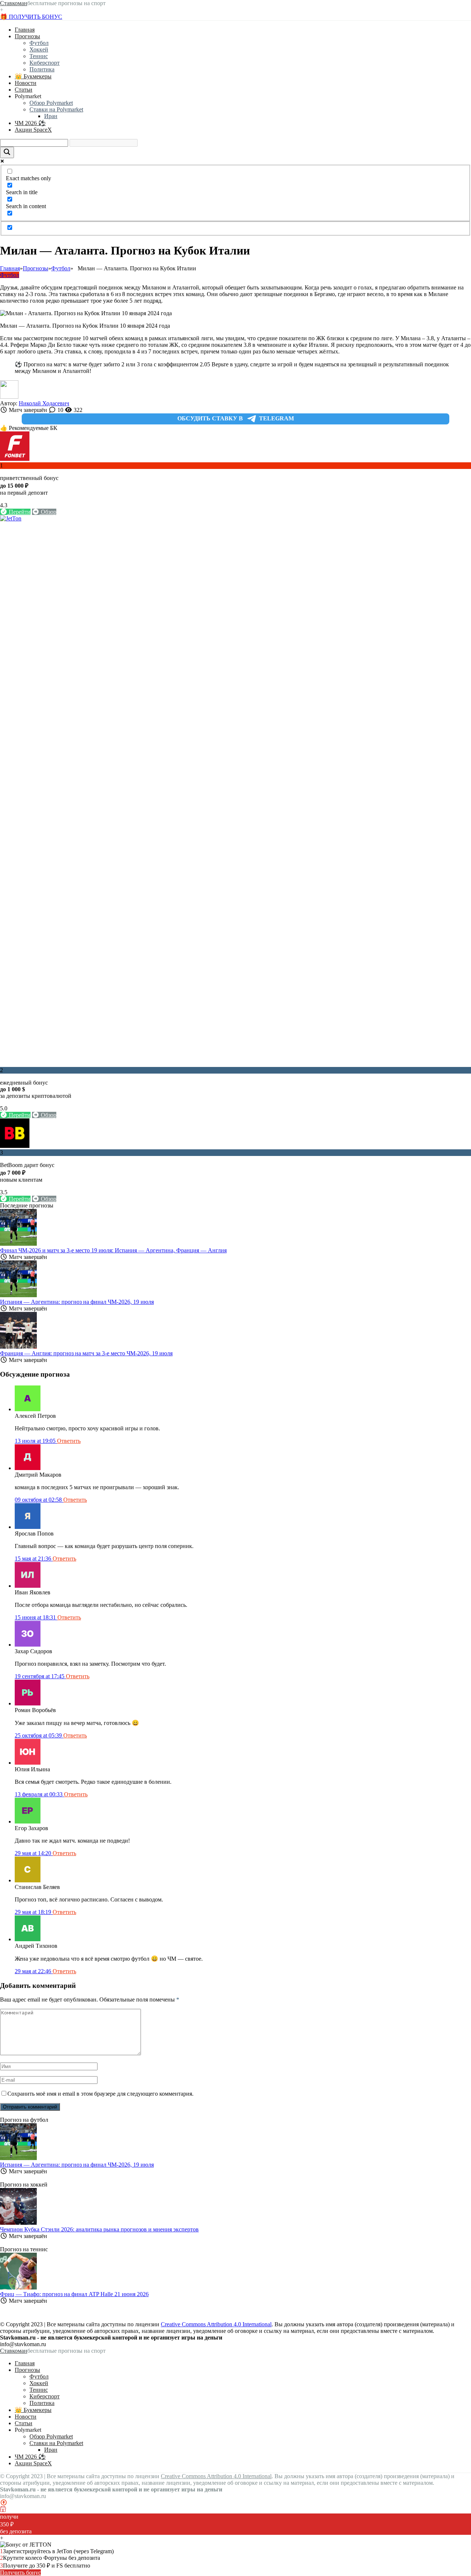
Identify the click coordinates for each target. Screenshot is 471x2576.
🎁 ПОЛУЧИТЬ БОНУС (31, 17)
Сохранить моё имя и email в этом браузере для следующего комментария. (100, 2094)
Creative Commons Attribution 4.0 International (216, 2324)
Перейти (19, 512)
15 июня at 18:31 (36, 1617)
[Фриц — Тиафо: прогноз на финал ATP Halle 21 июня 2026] (18, 2287)
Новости (26, 83)
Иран (51, 116)
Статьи (24, 90)
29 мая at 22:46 (34, 1971)
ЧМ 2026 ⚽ (30, 123)
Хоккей (39, 49)
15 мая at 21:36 (34, 1559)
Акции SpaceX (33, 130)
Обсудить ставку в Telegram (236, 418)
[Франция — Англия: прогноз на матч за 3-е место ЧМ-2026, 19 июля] (18, 1347)
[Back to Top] (4, 2503)
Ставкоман (14, 3)
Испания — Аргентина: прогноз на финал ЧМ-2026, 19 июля (77, 1302)
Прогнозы (27, 36)
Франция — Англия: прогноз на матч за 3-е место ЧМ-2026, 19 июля (86, 1353)
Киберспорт (45, 63)
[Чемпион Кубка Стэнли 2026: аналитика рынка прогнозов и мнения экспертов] (18, 2223)
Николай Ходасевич (44, 403)
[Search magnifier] (7, 152)
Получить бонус (20, 2573)
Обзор (48, 512)
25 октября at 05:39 (39, 1735)
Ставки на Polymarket (56, 109)
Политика (42, 69)
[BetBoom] (15, 1146)
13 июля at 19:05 (36, 1441)
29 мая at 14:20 (34, 1853)
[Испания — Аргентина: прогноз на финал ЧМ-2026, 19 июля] (18, 1295)
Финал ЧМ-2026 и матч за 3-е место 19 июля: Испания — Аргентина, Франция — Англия (113, 1250)
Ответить (69, 1441)
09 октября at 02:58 (39, 1500)
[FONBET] (15, 459)
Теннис (39, 56)
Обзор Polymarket (51, 103)
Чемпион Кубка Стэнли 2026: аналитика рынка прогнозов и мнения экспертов (99, 2229)
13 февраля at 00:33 (39, 1794)
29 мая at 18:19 (34, 1912)
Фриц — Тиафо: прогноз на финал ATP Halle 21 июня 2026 (74, 2294)
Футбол (39, 43)
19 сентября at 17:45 (40, 1676)
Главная (25, 30)
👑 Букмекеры (33, 76)
